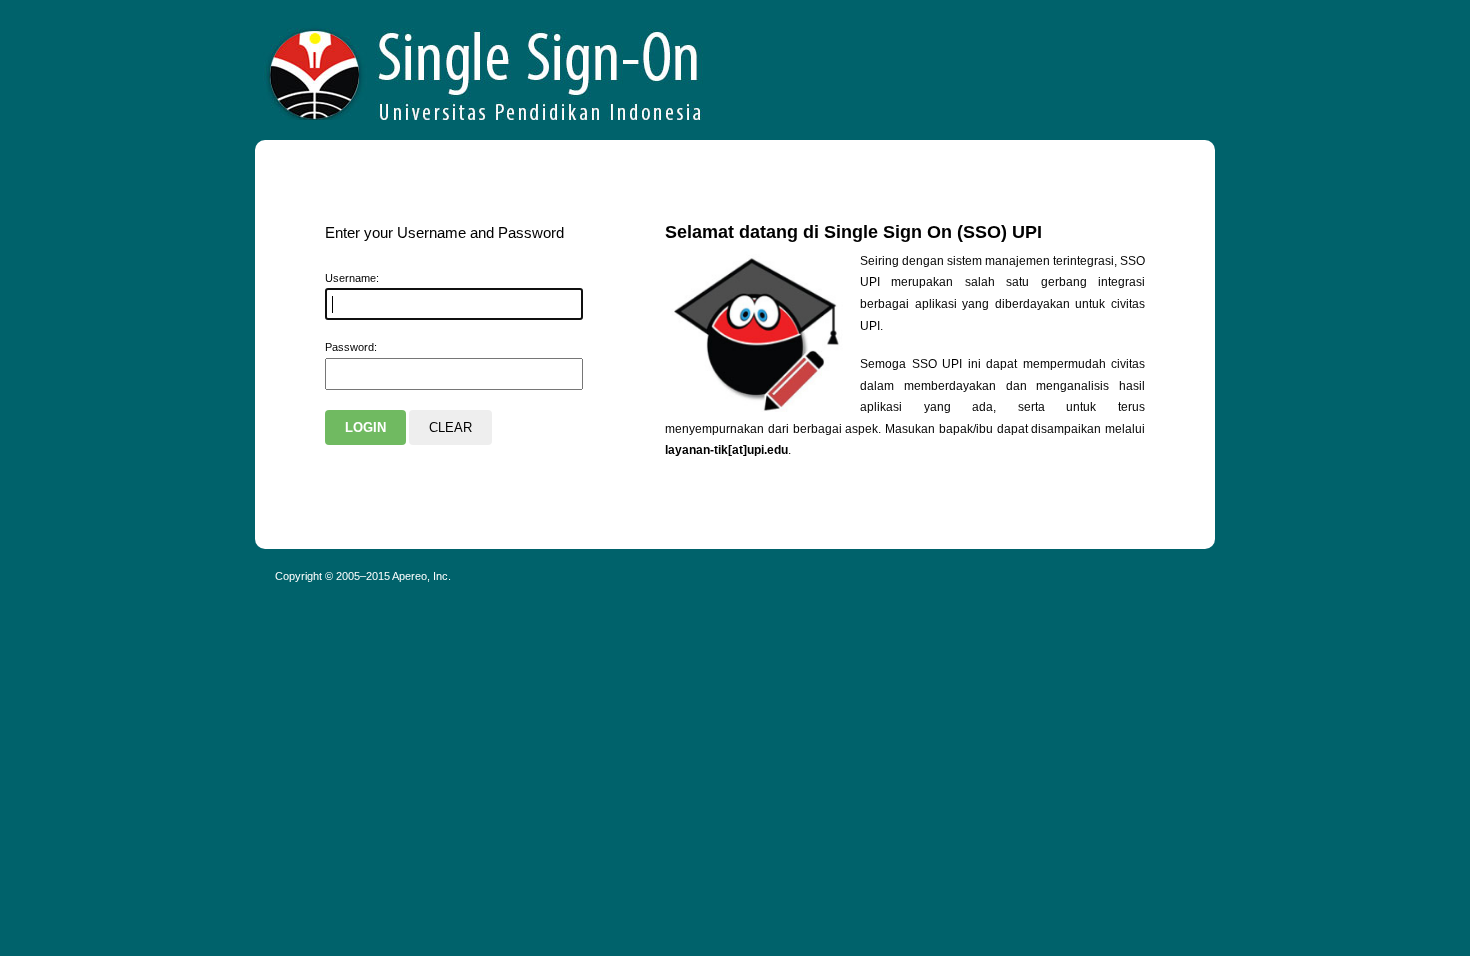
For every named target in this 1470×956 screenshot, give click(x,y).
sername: (352, 278)
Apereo (486, 70)
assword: (351, 347)
